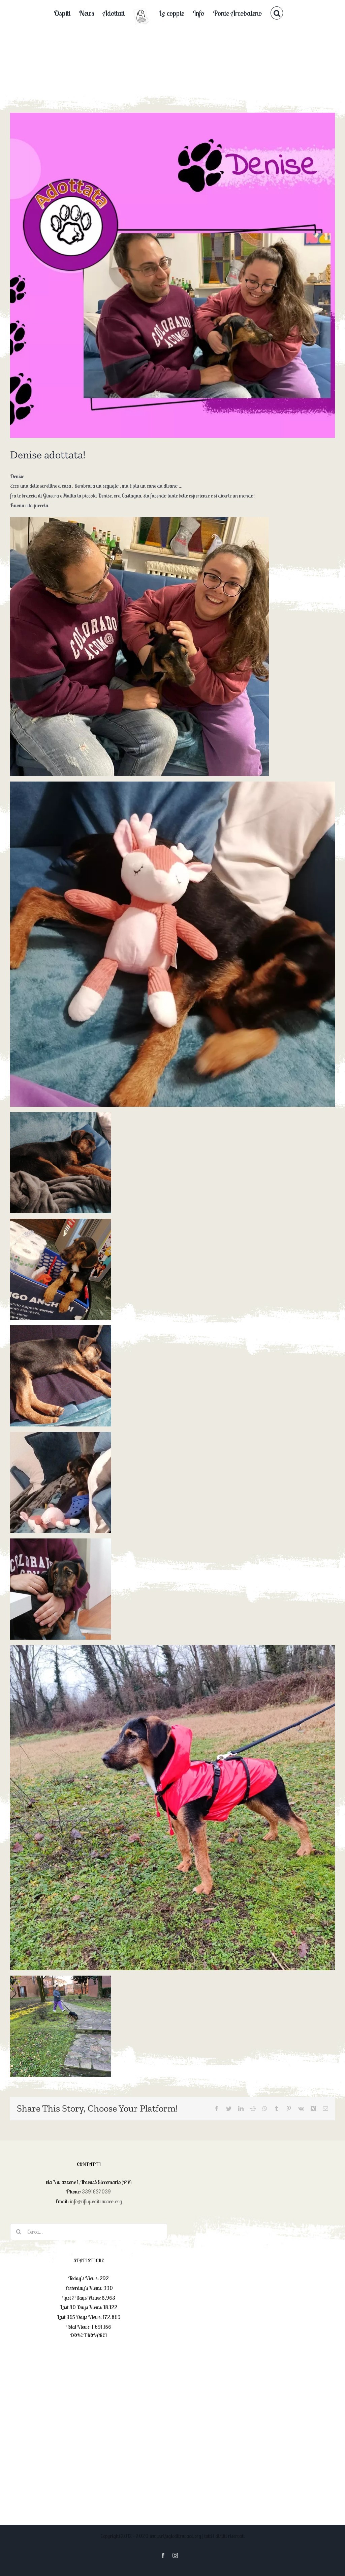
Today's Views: (84, 2278)
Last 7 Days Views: (82, 2298)
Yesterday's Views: (84, 2288)
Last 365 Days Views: (80, 2317)
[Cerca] (277, 13)
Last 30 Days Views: (82, 2307)
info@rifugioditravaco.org (96, 2201)
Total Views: (79, 2327)
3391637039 (96, 2191)
